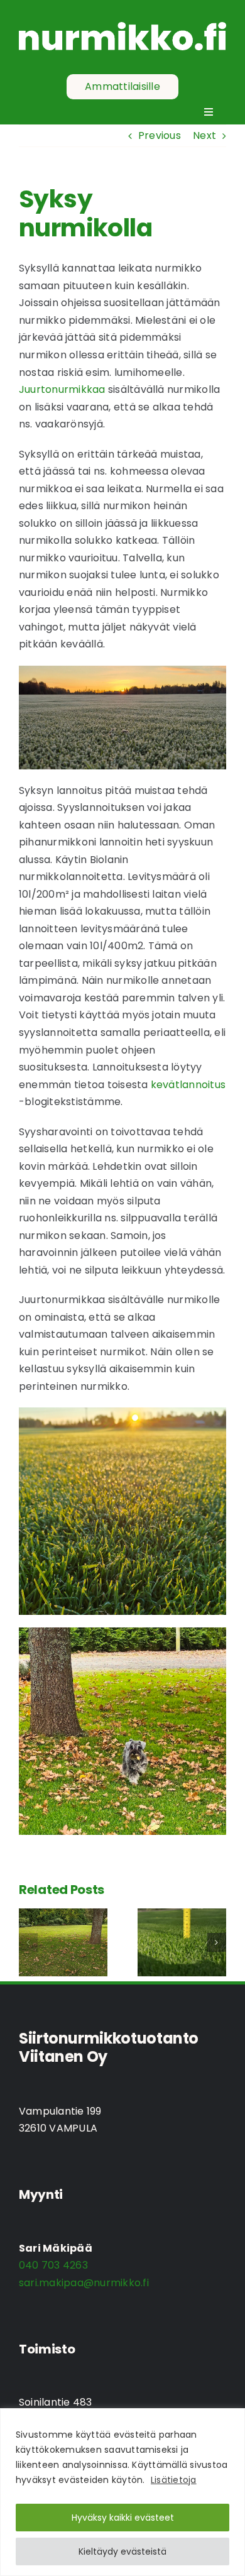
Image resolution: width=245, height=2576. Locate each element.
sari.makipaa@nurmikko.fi (84, 2283)
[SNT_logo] (122, 27)
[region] (122, 2492)
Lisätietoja (174, 2480)
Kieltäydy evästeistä (122, 2551)
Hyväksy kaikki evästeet (123, 2518)
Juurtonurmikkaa (62, 389)
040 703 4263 (53, 2265)
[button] (28, 1942)
